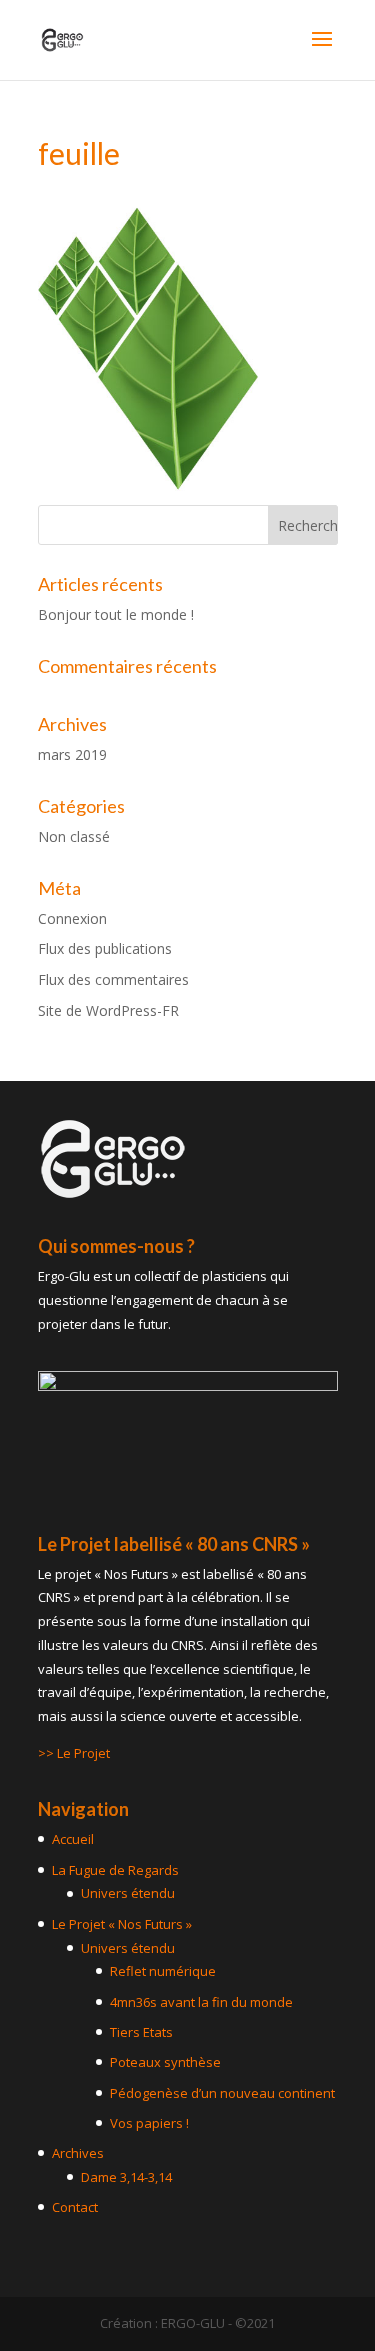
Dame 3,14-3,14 (126, 2177)
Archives (78, 2153)
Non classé (74, 836)
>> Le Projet (74, 1753)
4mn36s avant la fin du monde (201, 2002)
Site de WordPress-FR (108, 1010)
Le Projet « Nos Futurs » (122, 1924)
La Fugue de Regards (115, 1870)
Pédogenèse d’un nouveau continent (222, 2093)
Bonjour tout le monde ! (116, 614)
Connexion (72, 918)
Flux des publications (105, 948)
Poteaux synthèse (165, 2062)
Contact (75, 2207)
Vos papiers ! (149, 2123)
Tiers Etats (141, 2032)
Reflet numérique (163, 1971)
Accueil (73, 1839)
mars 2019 (72, 754)
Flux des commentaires (113, 979)
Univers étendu (128, 1893)
